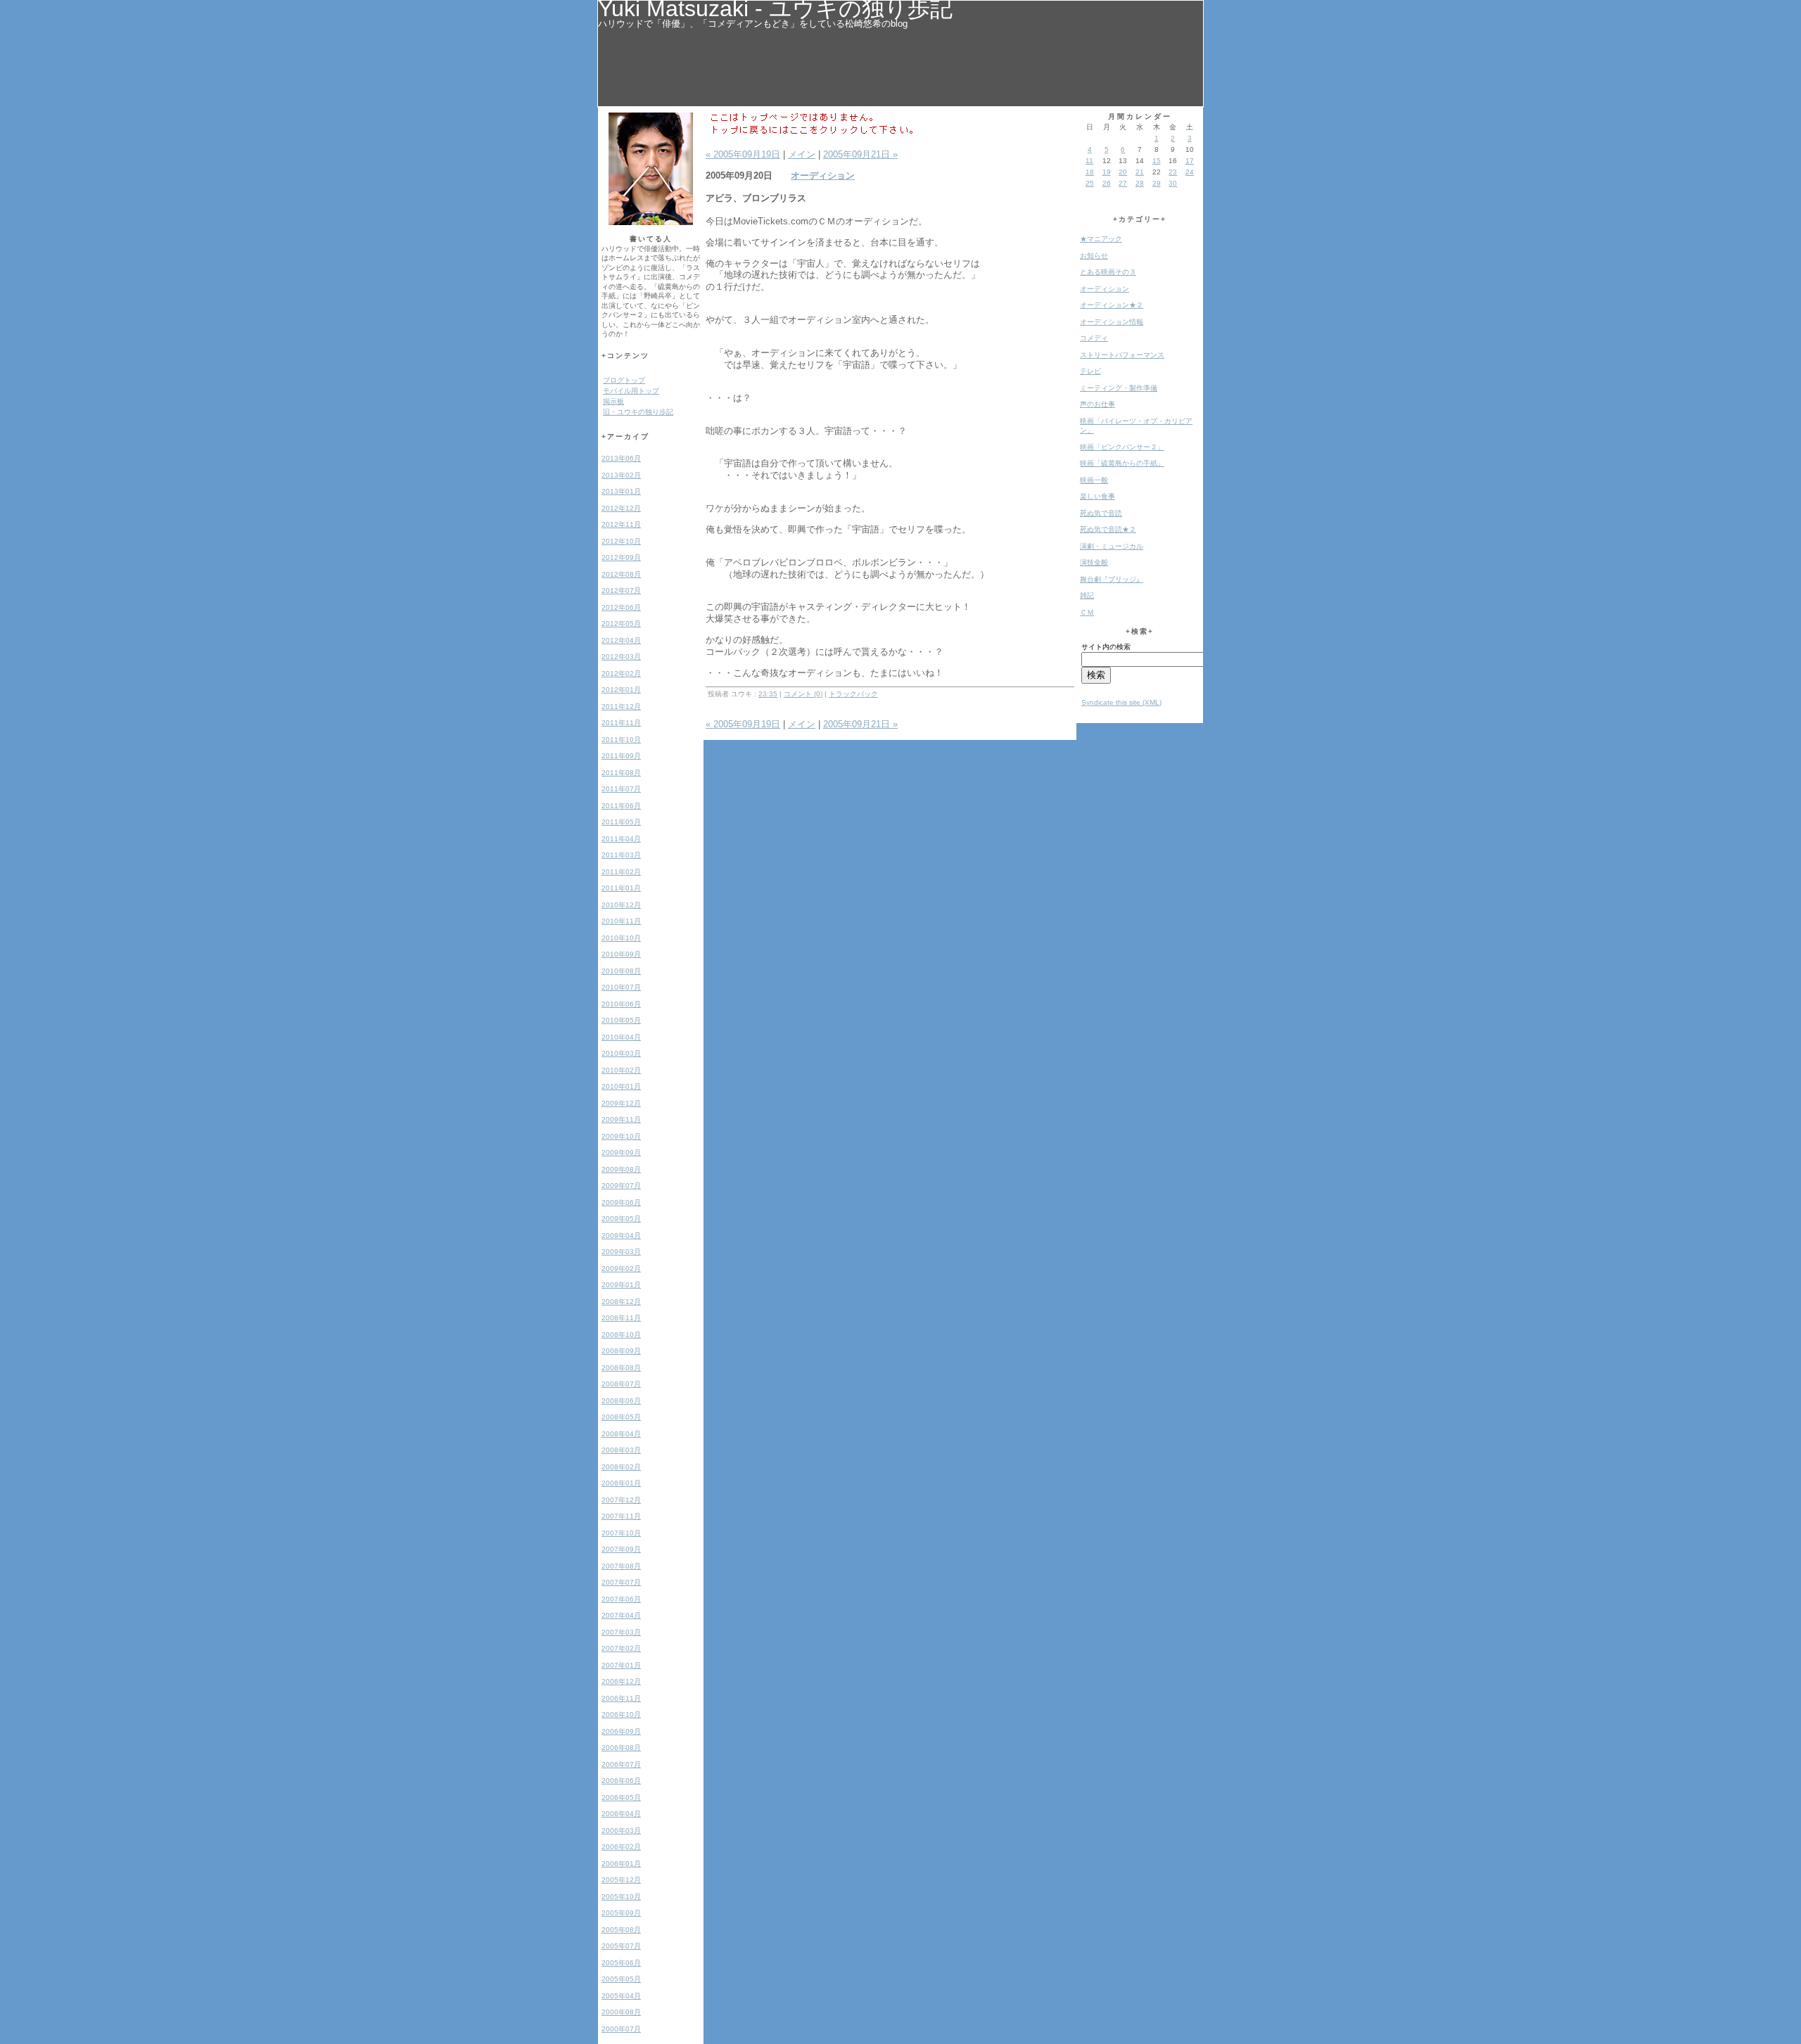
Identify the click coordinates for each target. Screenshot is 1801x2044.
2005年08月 (621, 1930)
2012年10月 (621, 541)
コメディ (1094, 338)
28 (1140, 183)
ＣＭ (1087, 612)
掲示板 (613, 401)
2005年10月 (621, 1897)
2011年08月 (621, 773)
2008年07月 (621, 1384)
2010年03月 (621, 1053)
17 (1190, 161)
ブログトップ (624, 380)
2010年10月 (621, 938)
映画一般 (1094, 480)
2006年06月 (621, 1781)
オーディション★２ (1112, 305)
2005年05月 (621, 1979)
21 (1140, 172)
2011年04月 (621, 839)
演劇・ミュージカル (1112, 546)
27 (1123, 183)
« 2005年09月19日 (743, 154)
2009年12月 (621, 1103)
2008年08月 (621, 1368)
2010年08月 (621, 971)
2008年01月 (621, 1483)
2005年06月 (621, 1963)
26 (1107, 183)
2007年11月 (621, 1516)
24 (1190, 172)
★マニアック (1101, 239)
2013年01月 (621, 491)
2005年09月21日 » (860, 154)
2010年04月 (621, 1037)
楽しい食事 (1097, 496)
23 (1173, 172)
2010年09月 (621, 954)
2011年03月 (621, 855)
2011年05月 (621, 822)
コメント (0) (803, 694)
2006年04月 (621, 1814)
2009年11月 (621, 1119)
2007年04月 (621, 1615)
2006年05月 (621, 1797)
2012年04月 (621, 640)
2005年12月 (621, 1880)
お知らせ (1094, 256)
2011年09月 (621, 756)
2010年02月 (621, 1070)
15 (1157, 161)
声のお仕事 (1097, 404)
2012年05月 (621, 624)
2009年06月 (621, 1202)
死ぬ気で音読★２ (1108, 529)
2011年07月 (621, 789)
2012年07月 (621, 590)
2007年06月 (621, 1599)
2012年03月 (621, 657)
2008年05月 (621, 1417)
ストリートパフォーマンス (1122, 355)
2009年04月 (621, 1235)
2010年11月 (621, 921)
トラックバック (853, 694)
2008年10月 (621, 1335)
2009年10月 (621, 1136)
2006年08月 (621, 1748)
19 (1107, 172)
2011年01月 (621, 888)
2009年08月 (621, 1169)
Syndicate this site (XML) (1121, 702)
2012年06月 (621, 607)
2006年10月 (621, 1714)
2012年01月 (621, 690)
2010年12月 (621, 905)
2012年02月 (621, 673)
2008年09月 (621, 1351)
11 (1089, 161)
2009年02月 (621, 1269)
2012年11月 (621, 524)
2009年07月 (621, 1186)
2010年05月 (621, 1020)
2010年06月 (621, 1004)
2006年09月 (621, 1731)
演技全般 (1094, 562)
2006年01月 (621, 1864)
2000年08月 (621, 2012)
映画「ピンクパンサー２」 (1122, 447)
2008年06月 (621, 1401)
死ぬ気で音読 (1101, 513)
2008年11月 (621, 1318)
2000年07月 (621, 2029)
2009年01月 (621, 1285)
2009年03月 (621, 1252)
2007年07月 (621, 1582)
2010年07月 (621, 987)
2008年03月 (621, 1450)
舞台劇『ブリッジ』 (1112, 579)
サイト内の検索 (1106, 647)
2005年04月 (621, 1996)
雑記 (1087, 595)
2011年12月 (621, 707)
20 (1123, 172)
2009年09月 (621, 1152)
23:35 (768, 694)
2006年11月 (621, 1698)
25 (1090, 183)
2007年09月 (621, 1549)
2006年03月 (621, 1831)
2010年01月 (621, 1086)
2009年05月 (621, 1219)
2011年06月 (621, 806)
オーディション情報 (1112, 322)
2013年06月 (621, 458)
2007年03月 (621, 1632)
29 (1157, 183)
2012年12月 (621, 508)
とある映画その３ (1108, 272)
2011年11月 (621, 723)
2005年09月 (621, 1913)
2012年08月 (621, 574)
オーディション (823, 175)
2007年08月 (621, 1566)
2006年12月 (621, 1681)
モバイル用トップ (631, 391)
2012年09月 (621, 557)
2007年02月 (621, 1648)
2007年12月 (621, 1500)
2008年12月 (621, 1302)
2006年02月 (621, 1847)
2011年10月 (621, 740)
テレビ (1090, 371)
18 (1090, 172)
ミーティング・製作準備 (1119, 388)
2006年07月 (621, 1764)
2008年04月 (621, 1434)
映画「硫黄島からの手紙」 (1122, 463)
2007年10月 (621, 1533)
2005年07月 (621, 1946)
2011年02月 (621, 872)
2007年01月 (621, 1665)
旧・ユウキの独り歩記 (638, 412)
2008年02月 (621, 1467)
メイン (802, 154)
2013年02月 (621, 475)
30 (1173, 183)
